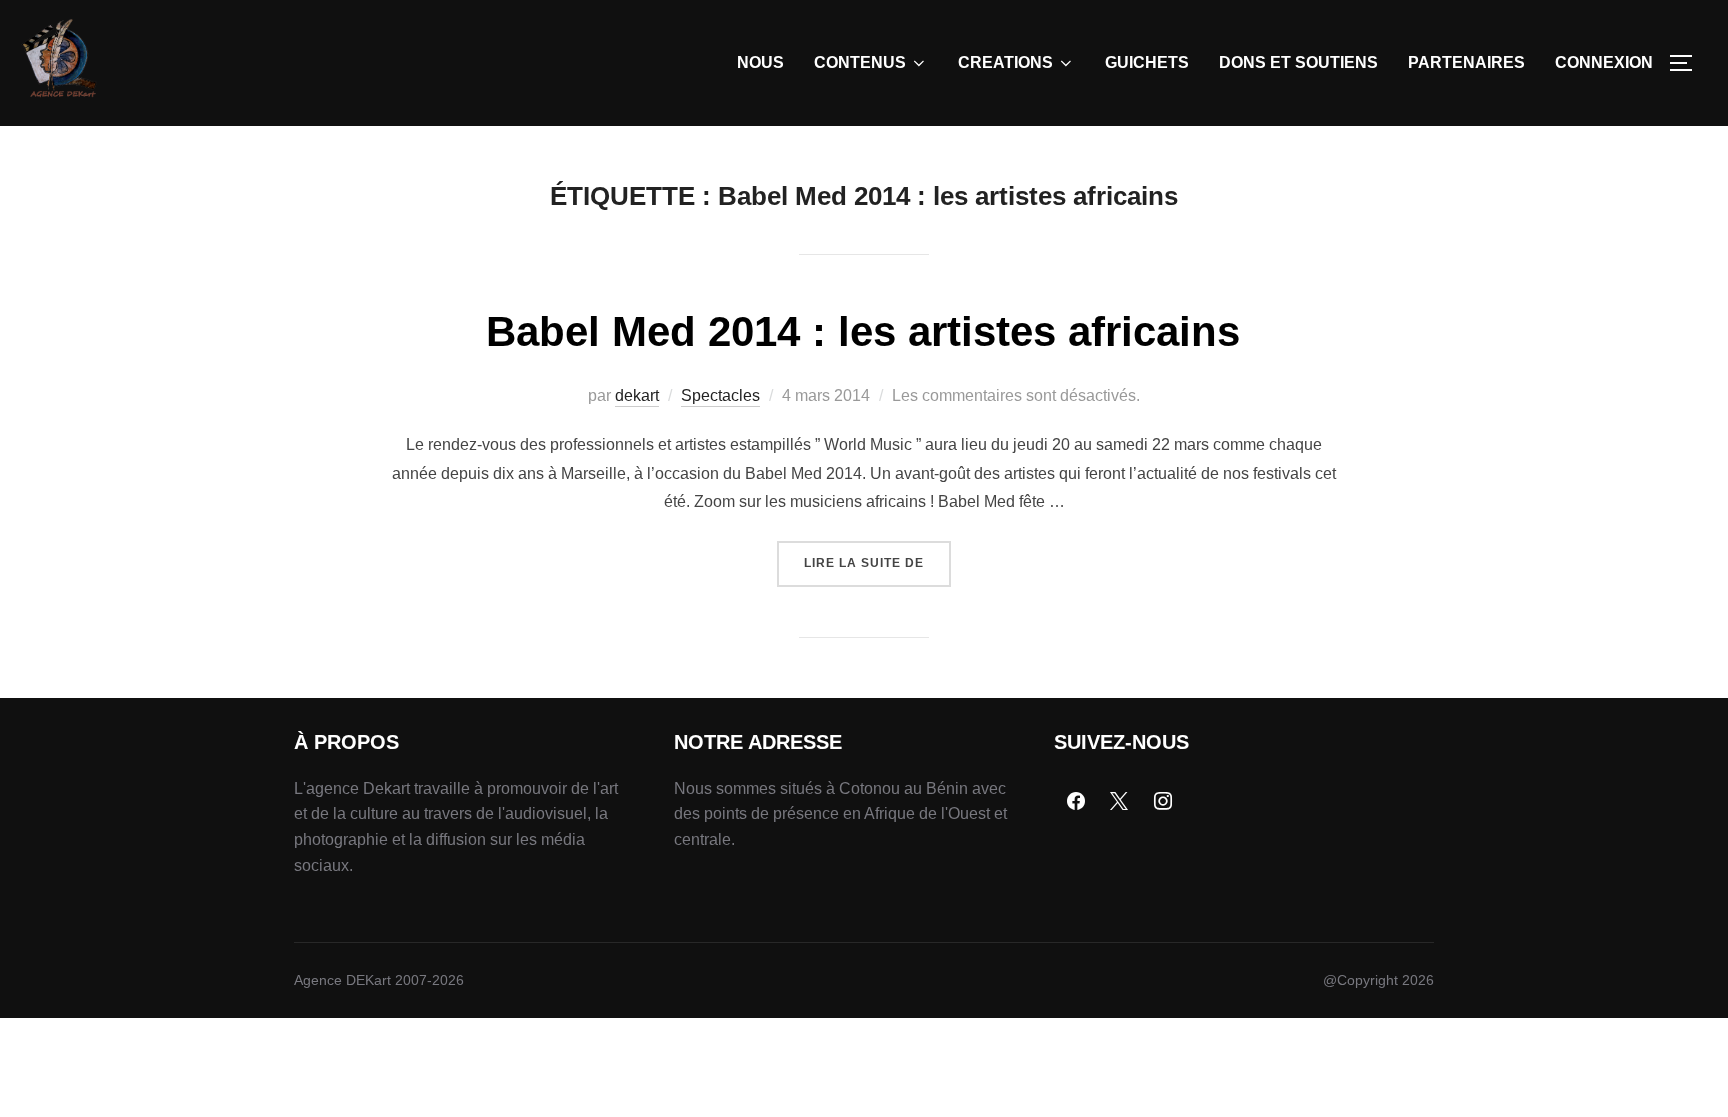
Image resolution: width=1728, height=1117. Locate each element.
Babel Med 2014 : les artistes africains (863, 331)
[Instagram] (1163, 802)
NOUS (760, 62)
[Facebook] (1076, 802)
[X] (1120, 802)
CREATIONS (1005, 62)
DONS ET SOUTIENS (1298, 62)
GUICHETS (1147, 62)
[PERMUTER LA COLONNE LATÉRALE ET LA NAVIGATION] (1688, 63)
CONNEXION (1604, 62)
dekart (637, 395)
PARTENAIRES (1466, 62)
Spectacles (720, 395)
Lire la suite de (877, 555)
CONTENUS (860, 62)
